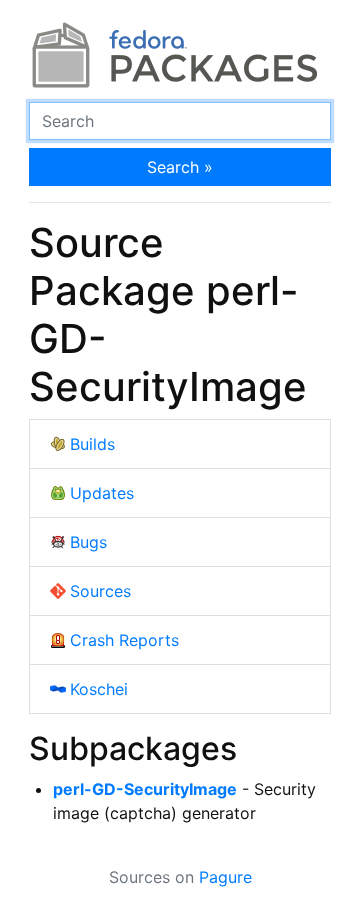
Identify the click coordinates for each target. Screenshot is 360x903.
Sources (100, 591)
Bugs (88, 542)
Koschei (99, 689)
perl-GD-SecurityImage (145, 789)
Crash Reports (124, 640)
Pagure (225, 877)
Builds (92, 444)
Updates (102, 493)
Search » (180, 167)
